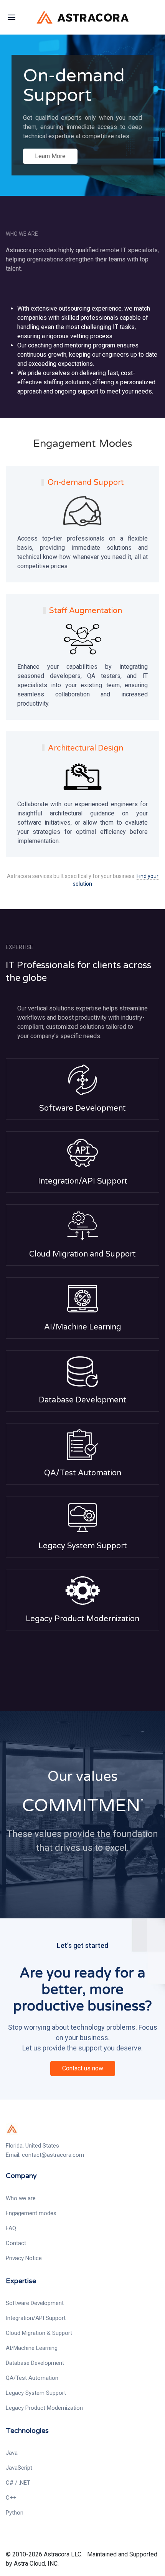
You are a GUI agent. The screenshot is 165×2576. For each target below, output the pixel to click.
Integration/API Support (83, 1181)
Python (15, 2513)
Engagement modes (31, 2213)
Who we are (21, 2198)
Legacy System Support (83, 1546)
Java (12, 2453)
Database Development (82, 1400)
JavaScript (19, 2468)
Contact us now (83, 2068)
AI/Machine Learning (83, 1327)
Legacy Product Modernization (82, 1619)
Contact (16, 2243)
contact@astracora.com (53, 2155)
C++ (11, 2498)
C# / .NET (18, 2483)
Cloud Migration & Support (39, 2333)
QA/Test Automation (83, 1473)
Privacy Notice (24, 2258)
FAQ (11, 2228)
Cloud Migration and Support (82, 1254)
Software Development (82, 1108)
